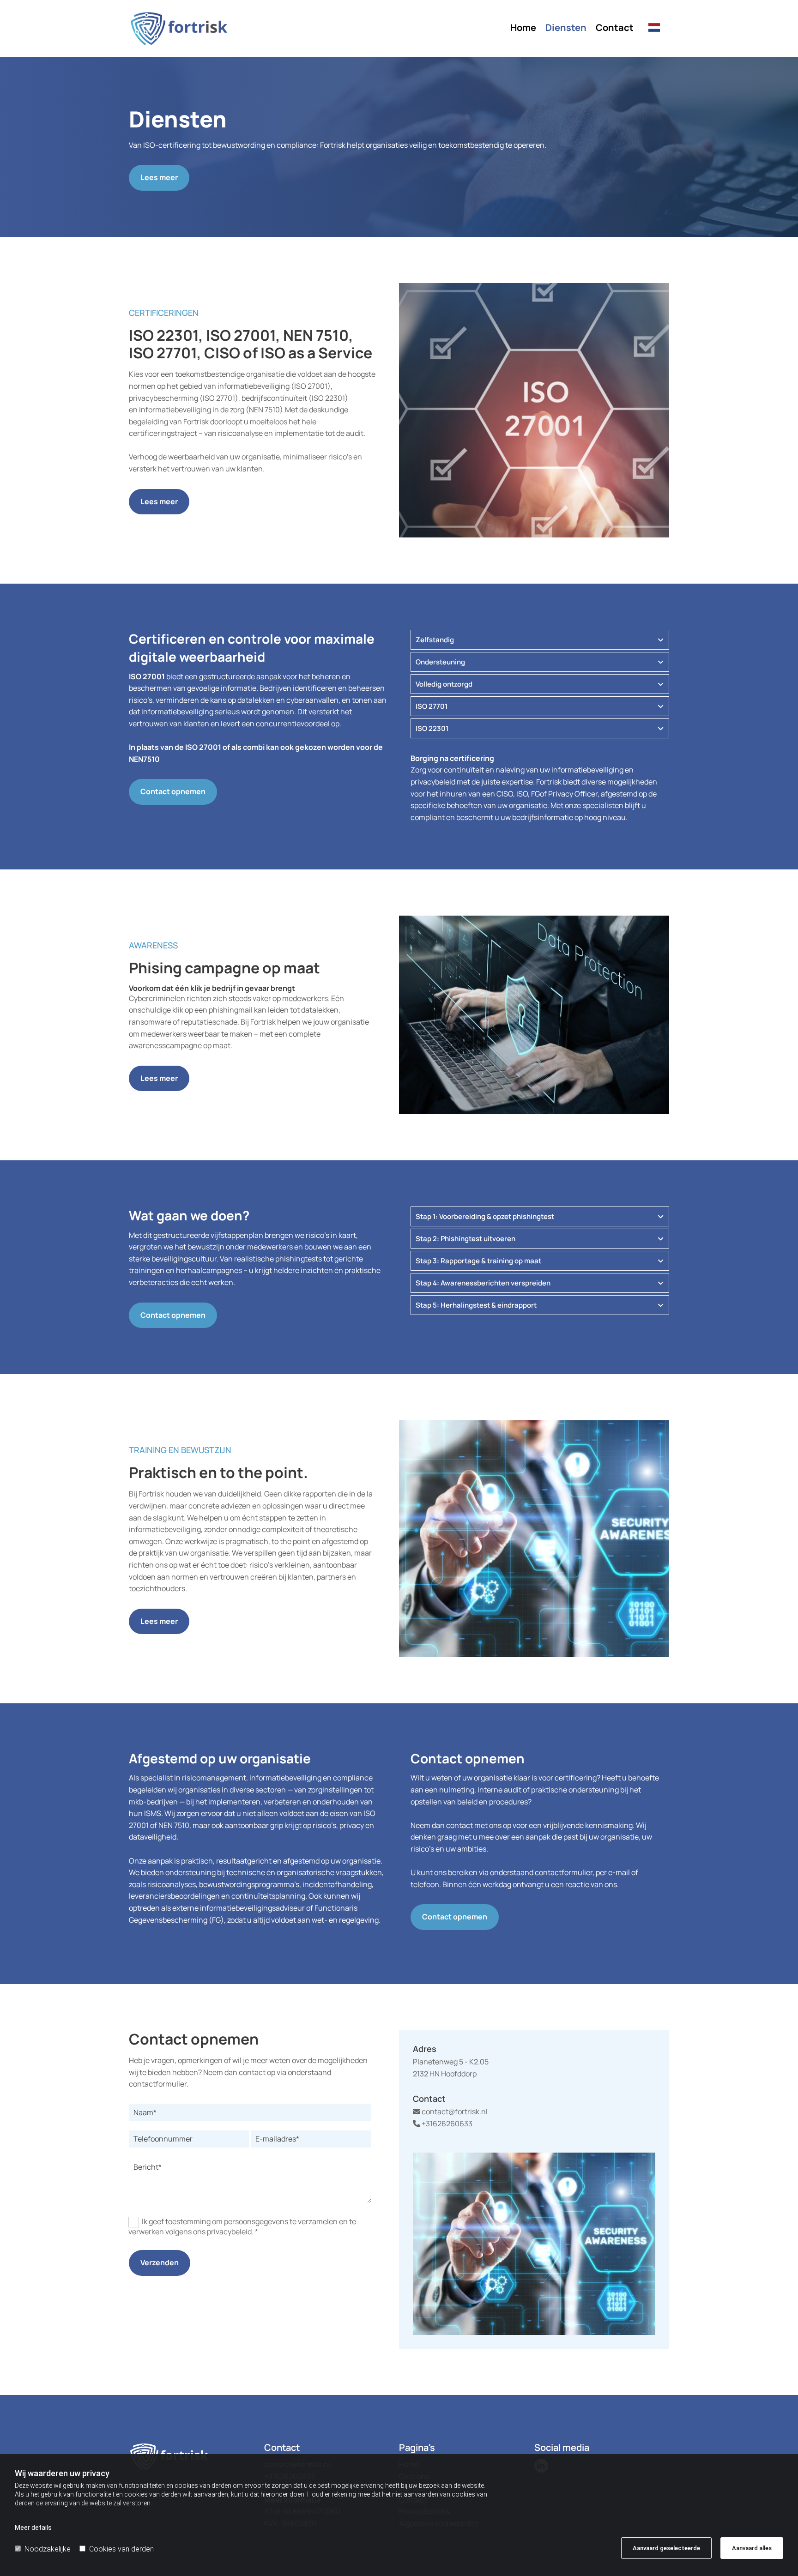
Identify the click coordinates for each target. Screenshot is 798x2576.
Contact (615, 28)
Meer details (33, 2528)
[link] (661, 640)
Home (523, 28)
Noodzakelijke (48, 2549)
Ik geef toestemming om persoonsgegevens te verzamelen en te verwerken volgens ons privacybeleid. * (242, 2226)
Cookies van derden (121, 2549)
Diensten (566, 28)
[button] (159, 178)
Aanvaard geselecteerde (666, 2548)
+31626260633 (443, 2124)
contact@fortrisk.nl (450, 2111)
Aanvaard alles (752, 2548)
